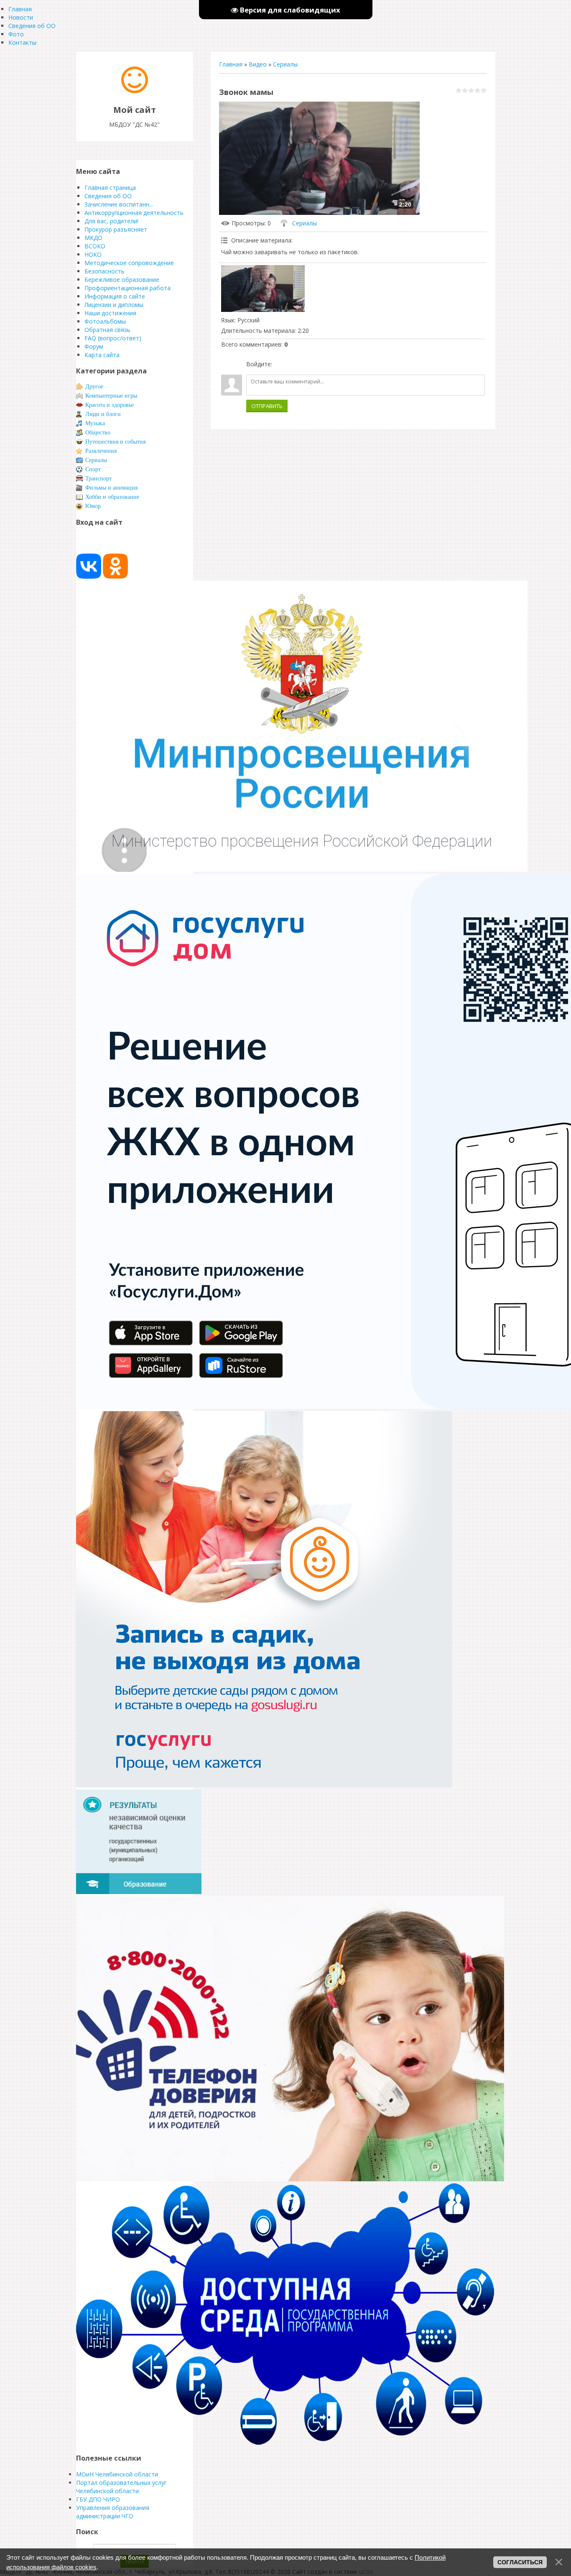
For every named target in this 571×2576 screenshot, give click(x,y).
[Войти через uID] (280, 364)
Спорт (93, 469)
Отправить (267, 406)
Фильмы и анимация (111, 488)
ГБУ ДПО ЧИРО (98, 2499)
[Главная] (135, 91)
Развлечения (101, 451)
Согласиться (520, 2562)
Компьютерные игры (111, 396)
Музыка (95, 423)
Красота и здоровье (110, 405)
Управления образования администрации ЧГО (113, 2512)
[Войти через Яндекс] (308, 364)
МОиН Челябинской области (117, 2474)
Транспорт (98, 479)
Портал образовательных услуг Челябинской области (121, 2487)
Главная (231, 64)
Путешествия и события (115, 442)
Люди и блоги (103, 414)
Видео (258, 64)
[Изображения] (263, 289)
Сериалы (285, 64)
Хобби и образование (112, 497)
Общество (98, 433)
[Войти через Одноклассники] (323, 364)
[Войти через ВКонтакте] (294, 364)
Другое (94, 387)
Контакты (22, 42)
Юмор (93, 506)
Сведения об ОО (32, 26)
